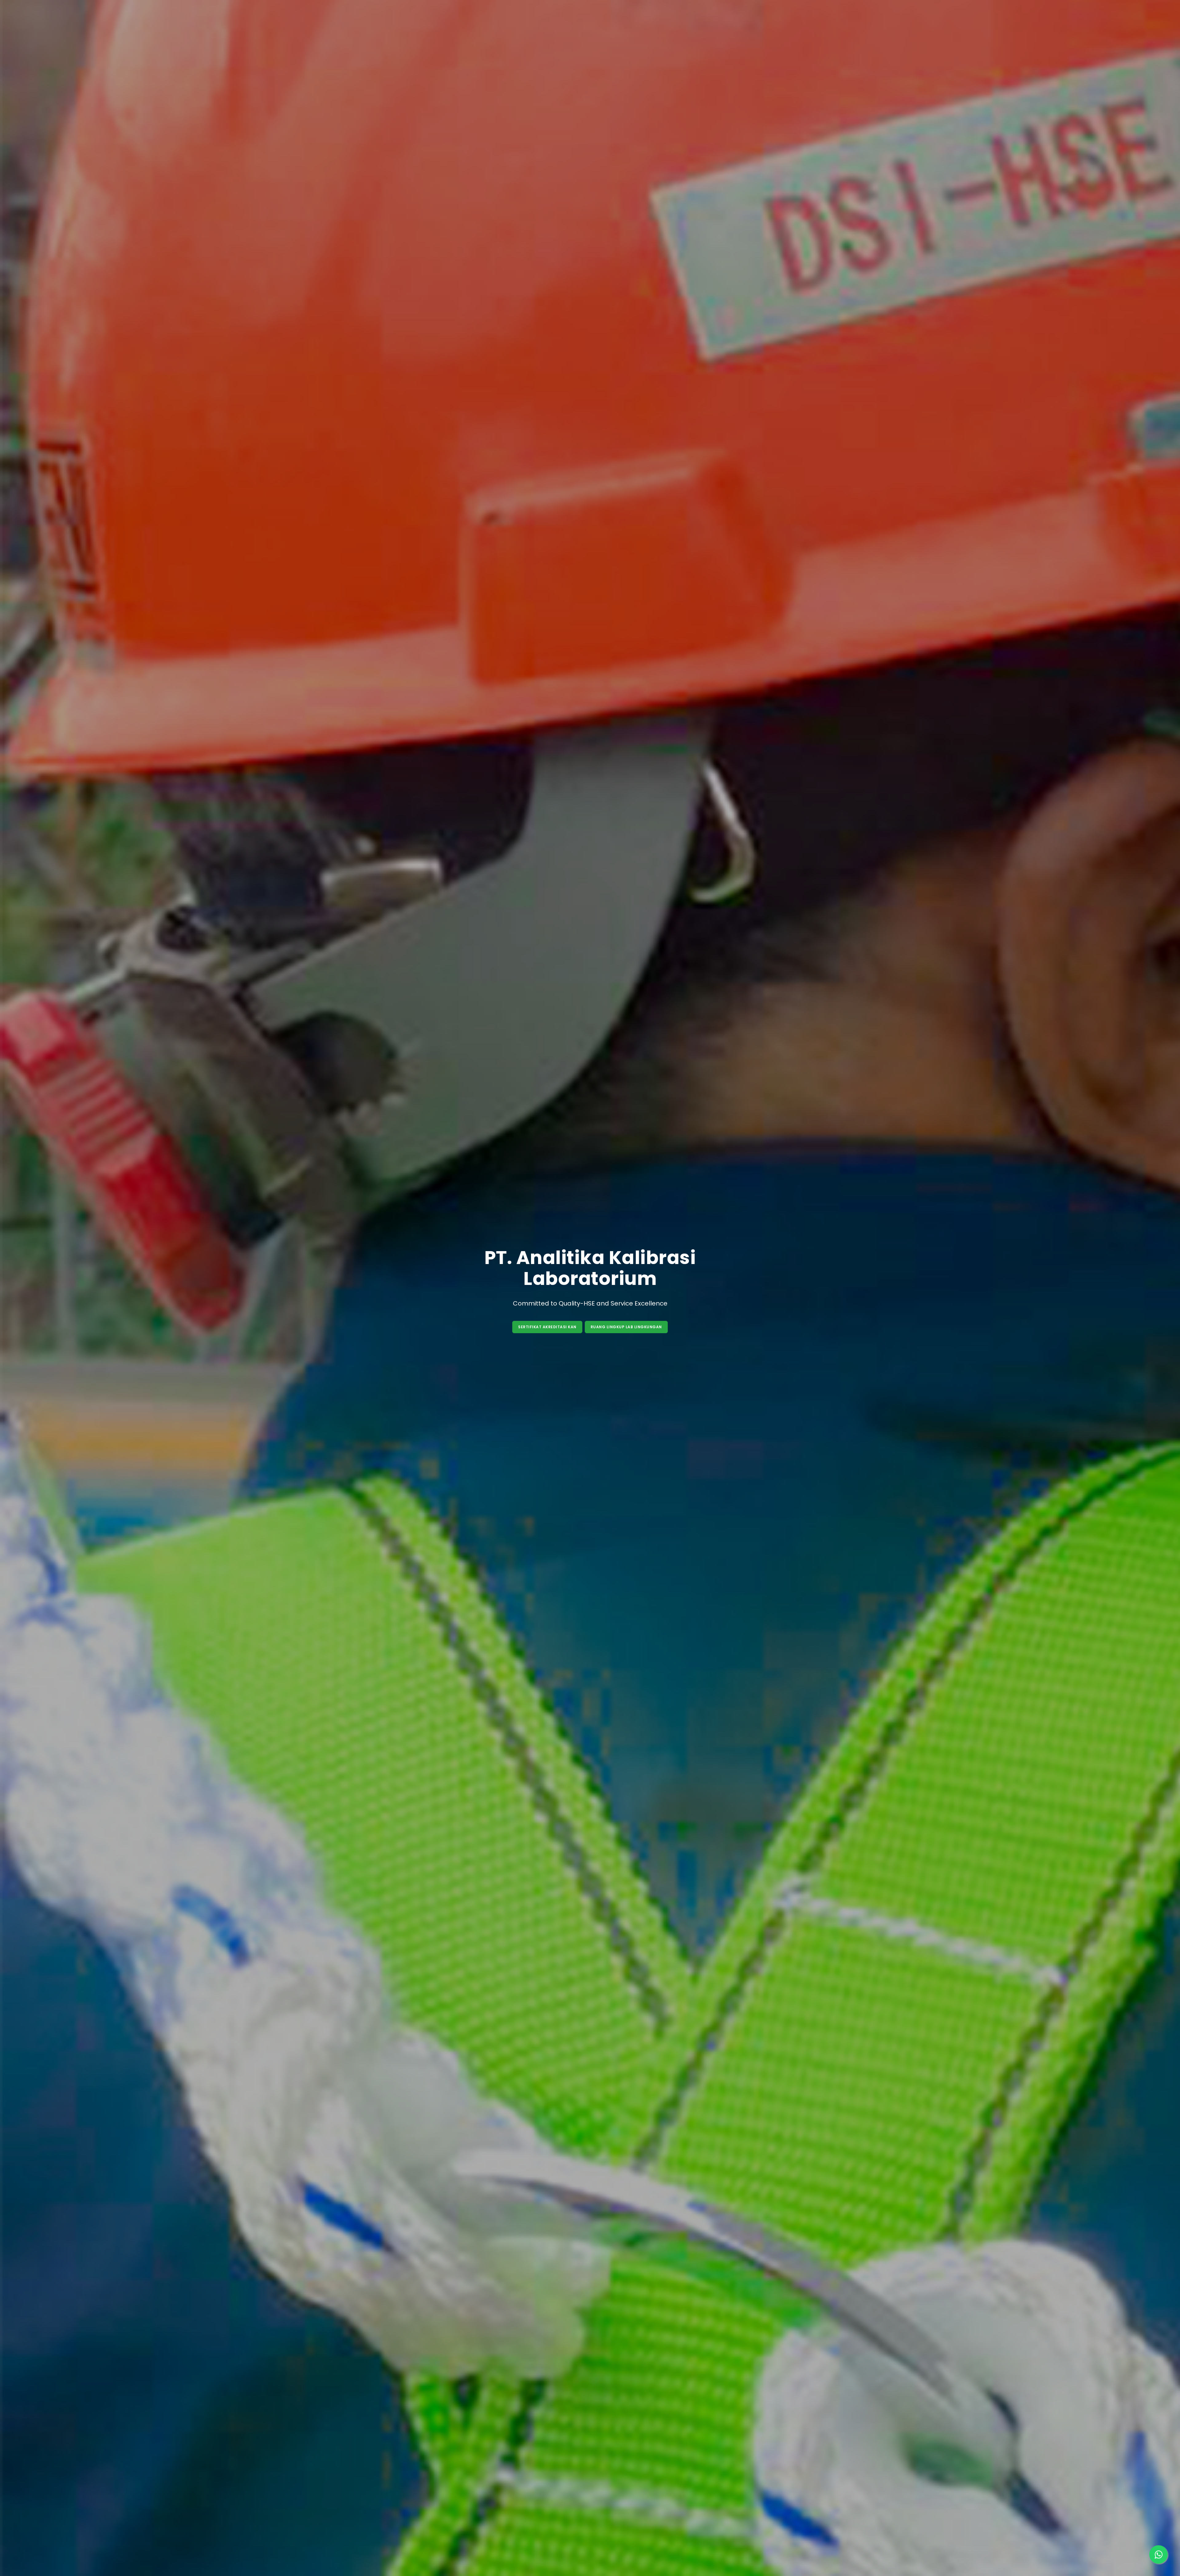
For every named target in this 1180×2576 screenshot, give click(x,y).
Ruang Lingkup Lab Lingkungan (626, 1327)
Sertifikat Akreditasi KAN (547, 1327)
